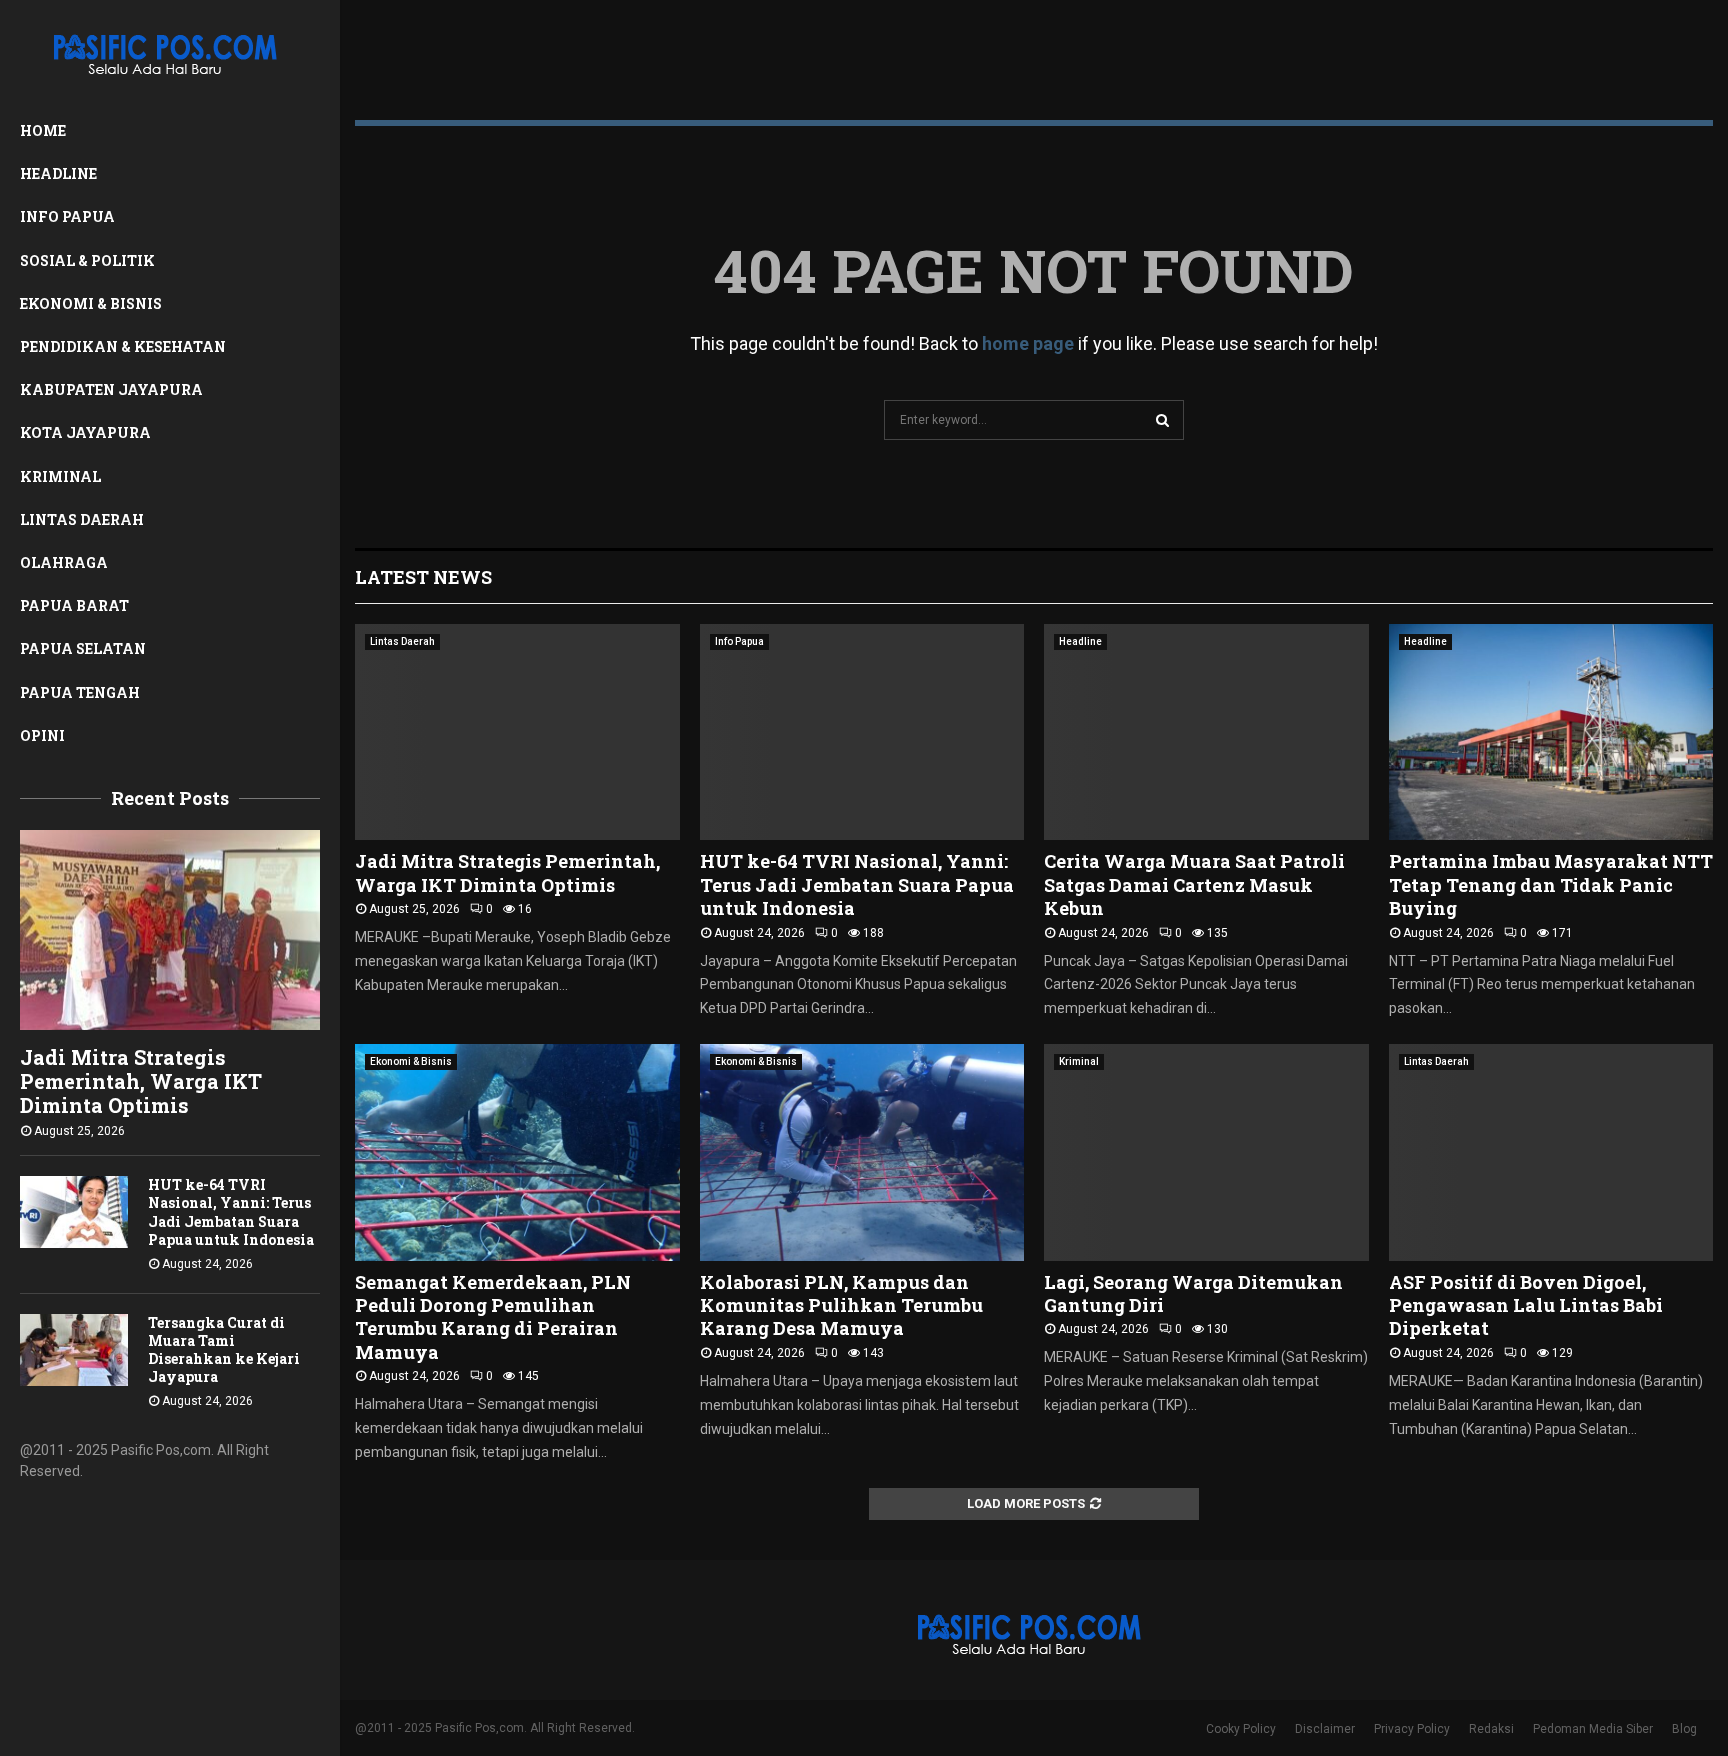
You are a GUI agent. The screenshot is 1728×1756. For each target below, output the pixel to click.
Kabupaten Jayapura (111, 389)
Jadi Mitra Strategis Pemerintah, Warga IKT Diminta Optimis (141, 1081)
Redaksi (1491, 1729)
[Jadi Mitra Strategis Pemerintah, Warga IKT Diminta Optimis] (170, 930)
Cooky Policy (1241, 1729)
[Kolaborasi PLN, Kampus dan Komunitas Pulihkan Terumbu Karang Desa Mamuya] (862, 1152)
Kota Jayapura (85, 432)
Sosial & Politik (87, 260)
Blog (1684, 1729)
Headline (58, 173)
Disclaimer (1325, 1729)
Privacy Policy (1412, 1729)
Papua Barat (74, 605)
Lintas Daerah (82, 519)
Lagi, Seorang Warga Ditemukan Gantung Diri (1193, 1293)
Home (43, 130)
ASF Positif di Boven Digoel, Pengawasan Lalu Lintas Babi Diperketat (1526, 1305)
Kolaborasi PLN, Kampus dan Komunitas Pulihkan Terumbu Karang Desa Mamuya (841, 1305)
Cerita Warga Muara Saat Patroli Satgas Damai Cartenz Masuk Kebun (1194, 884)
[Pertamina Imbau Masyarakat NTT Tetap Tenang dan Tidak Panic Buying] (1551, 732)
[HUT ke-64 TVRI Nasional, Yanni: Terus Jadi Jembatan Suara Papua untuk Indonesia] (74, 1212)
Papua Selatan (83, 648)
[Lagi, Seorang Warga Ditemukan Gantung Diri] (1206, 1152)
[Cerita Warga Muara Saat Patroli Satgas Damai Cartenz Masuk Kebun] (1206, 732)
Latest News (423, 577)
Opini (42, 735)
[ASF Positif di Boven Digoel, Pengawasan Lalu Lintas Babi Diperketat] (1551, 1152)
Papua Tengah (80, 692)
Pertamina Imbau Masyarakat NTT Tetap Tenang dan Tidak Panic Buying (1551, 884)
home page (1028, 343)
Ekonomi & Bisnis (91, 303)
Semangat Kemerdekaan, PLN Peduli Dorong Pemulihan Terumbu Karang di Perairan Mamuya (493, 1317)
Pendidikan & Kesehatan (123, 346)
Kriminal (60, 476)
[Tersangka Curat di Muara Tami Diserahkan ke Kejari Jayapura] (74, 1350)
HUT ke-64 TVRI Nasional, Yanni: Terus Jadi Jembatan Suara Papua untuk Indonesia (231, 1211)
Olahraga (64, 562)
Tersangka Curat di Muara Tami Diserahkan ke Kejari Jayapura (224, 1349)
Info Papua (67, 216)
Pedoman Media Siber (1593, 1729)
